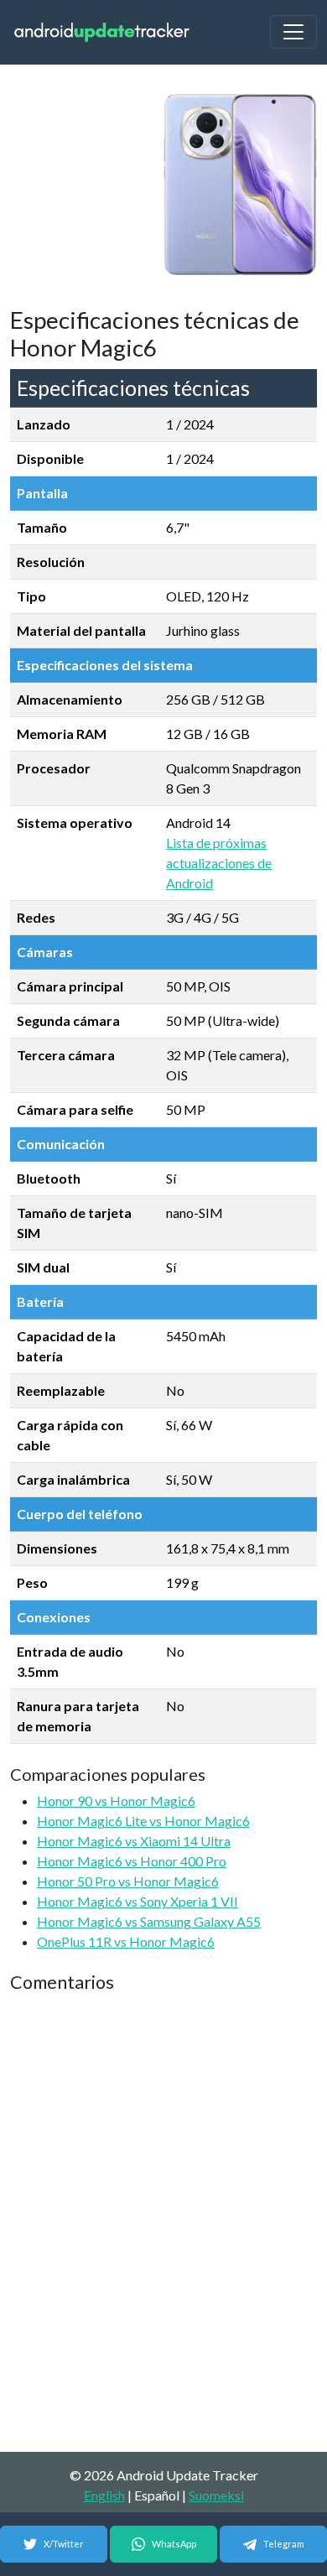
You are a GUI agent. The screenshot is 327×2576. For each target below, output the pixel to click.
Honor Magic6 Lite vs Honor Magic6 (143, 1821)
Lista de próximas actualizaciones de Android (219, 863)
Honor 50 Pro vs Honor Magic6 (128, 1881)
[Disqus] (163, 2224)
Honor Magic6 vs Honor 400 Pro (132, 1861)
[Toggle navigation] (293, 32)
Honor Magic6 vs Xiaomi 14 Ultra (134, 1841)
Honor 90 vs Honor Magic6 (116, 1801)
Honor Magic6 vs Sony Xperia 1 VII (138, 1901)
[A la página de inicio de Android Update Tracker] (102, 32)
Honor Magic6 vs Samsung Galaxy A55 (149, 1921)
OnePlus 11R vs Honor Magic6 (126, 1941)
